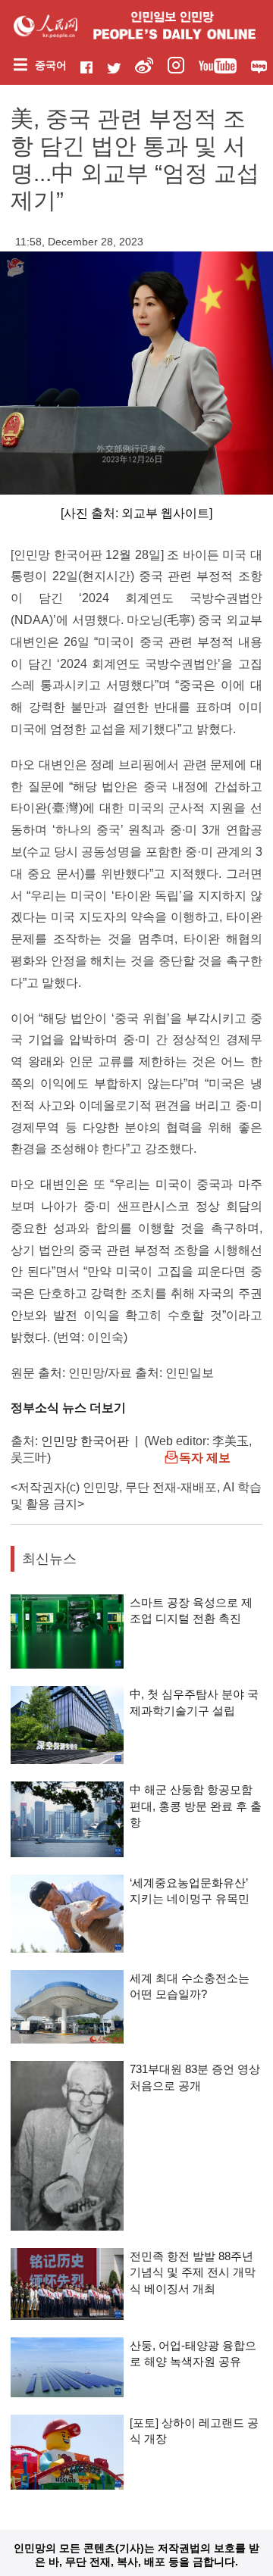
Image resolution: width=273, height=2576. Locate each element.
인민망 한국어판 (85, 1441)
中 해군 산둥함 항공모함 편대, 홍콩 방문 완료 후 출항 (196, 1806)
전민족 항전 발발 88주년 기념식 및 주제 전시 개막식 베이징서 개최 (193, 2272)
